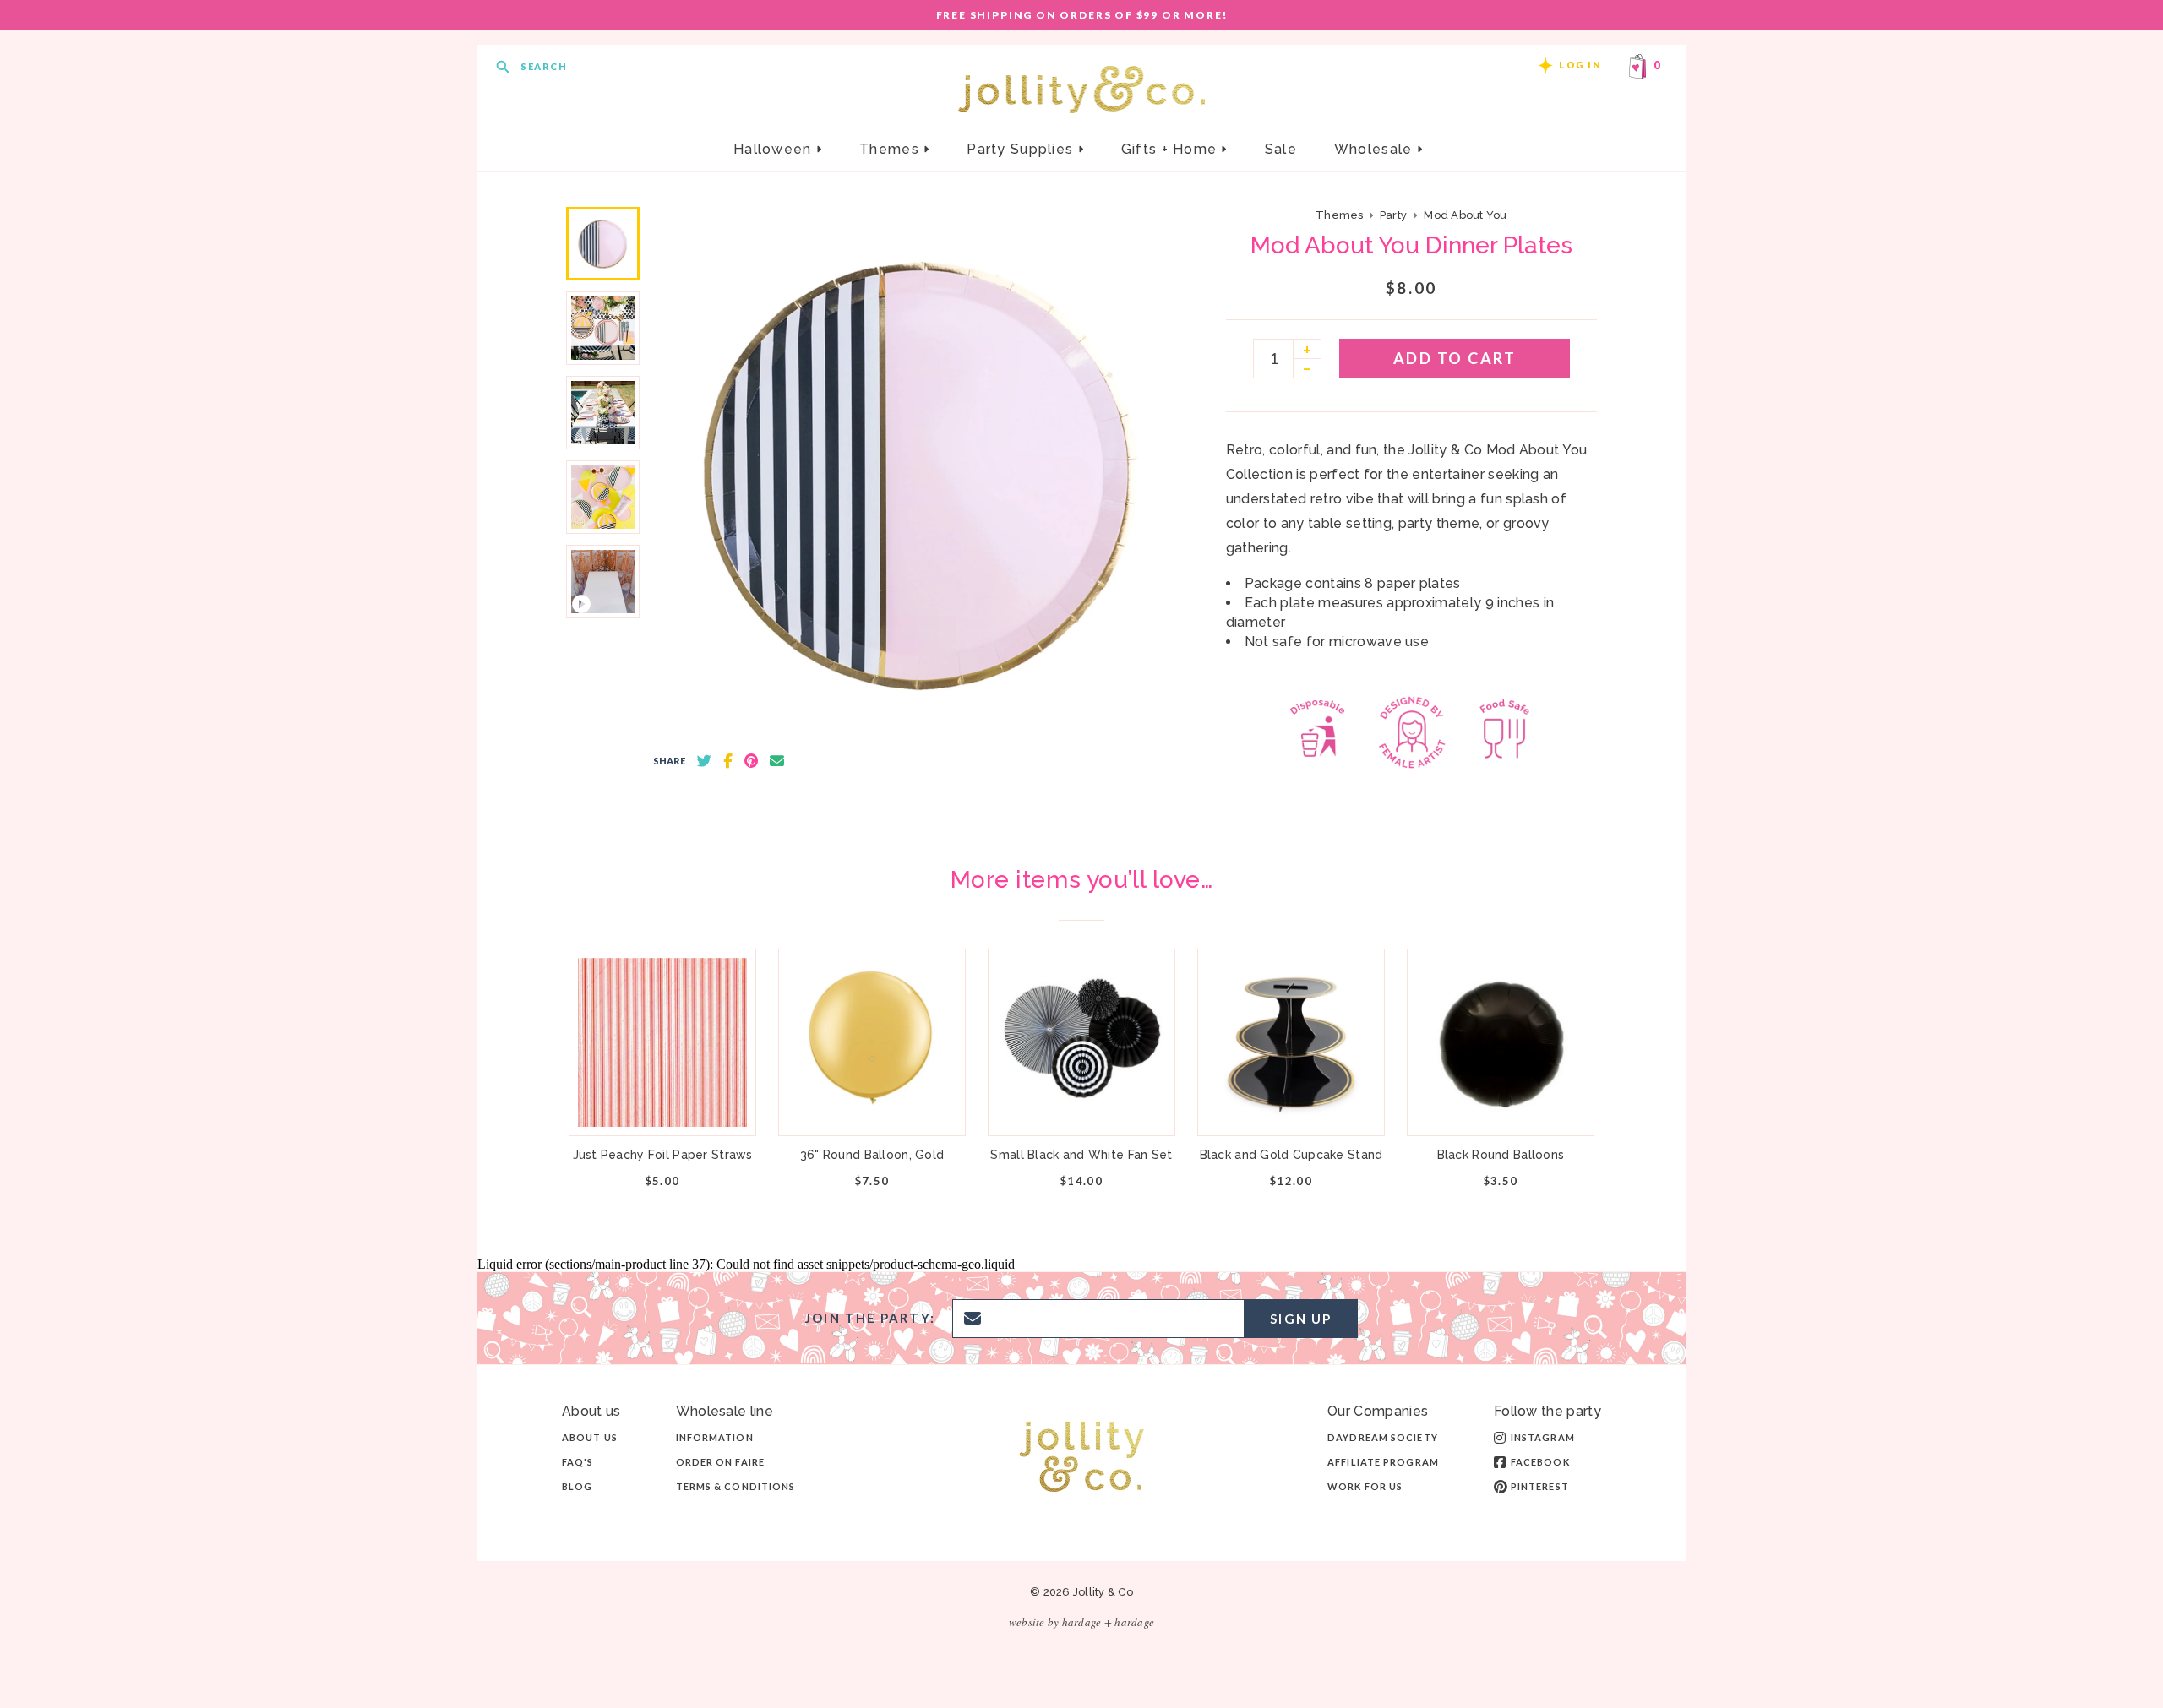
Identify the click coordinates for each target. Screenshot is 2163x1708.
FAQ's (578, 1462)
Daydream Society (1383, 1437)
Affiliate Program (1383, 1462)
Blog (577, 1486)
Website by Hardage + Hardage (1081, 1622)
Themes (891, 149)
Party (1393, 215)
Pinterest (1540, 1486)
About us (590, 1437)
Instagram (1543, 1437)
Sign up (1301, 1319)
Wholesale (1376, 149)
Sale (1281, 149)
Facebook (1540, 1462)
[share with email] (777, 761)
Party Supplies (1022, 149)
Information (715, 1437)
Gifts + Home (1171, 149)
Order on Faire (720, 1462)
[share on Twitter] (704, 761)
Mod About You (1465, 215)
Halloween (775, 149)
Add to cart (1455, 358)
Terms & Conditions (736, 1486)
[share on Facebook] (728, 761)
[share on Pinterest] (751, 761)
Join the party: (870, 1318)
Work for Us (1365, 1486)
